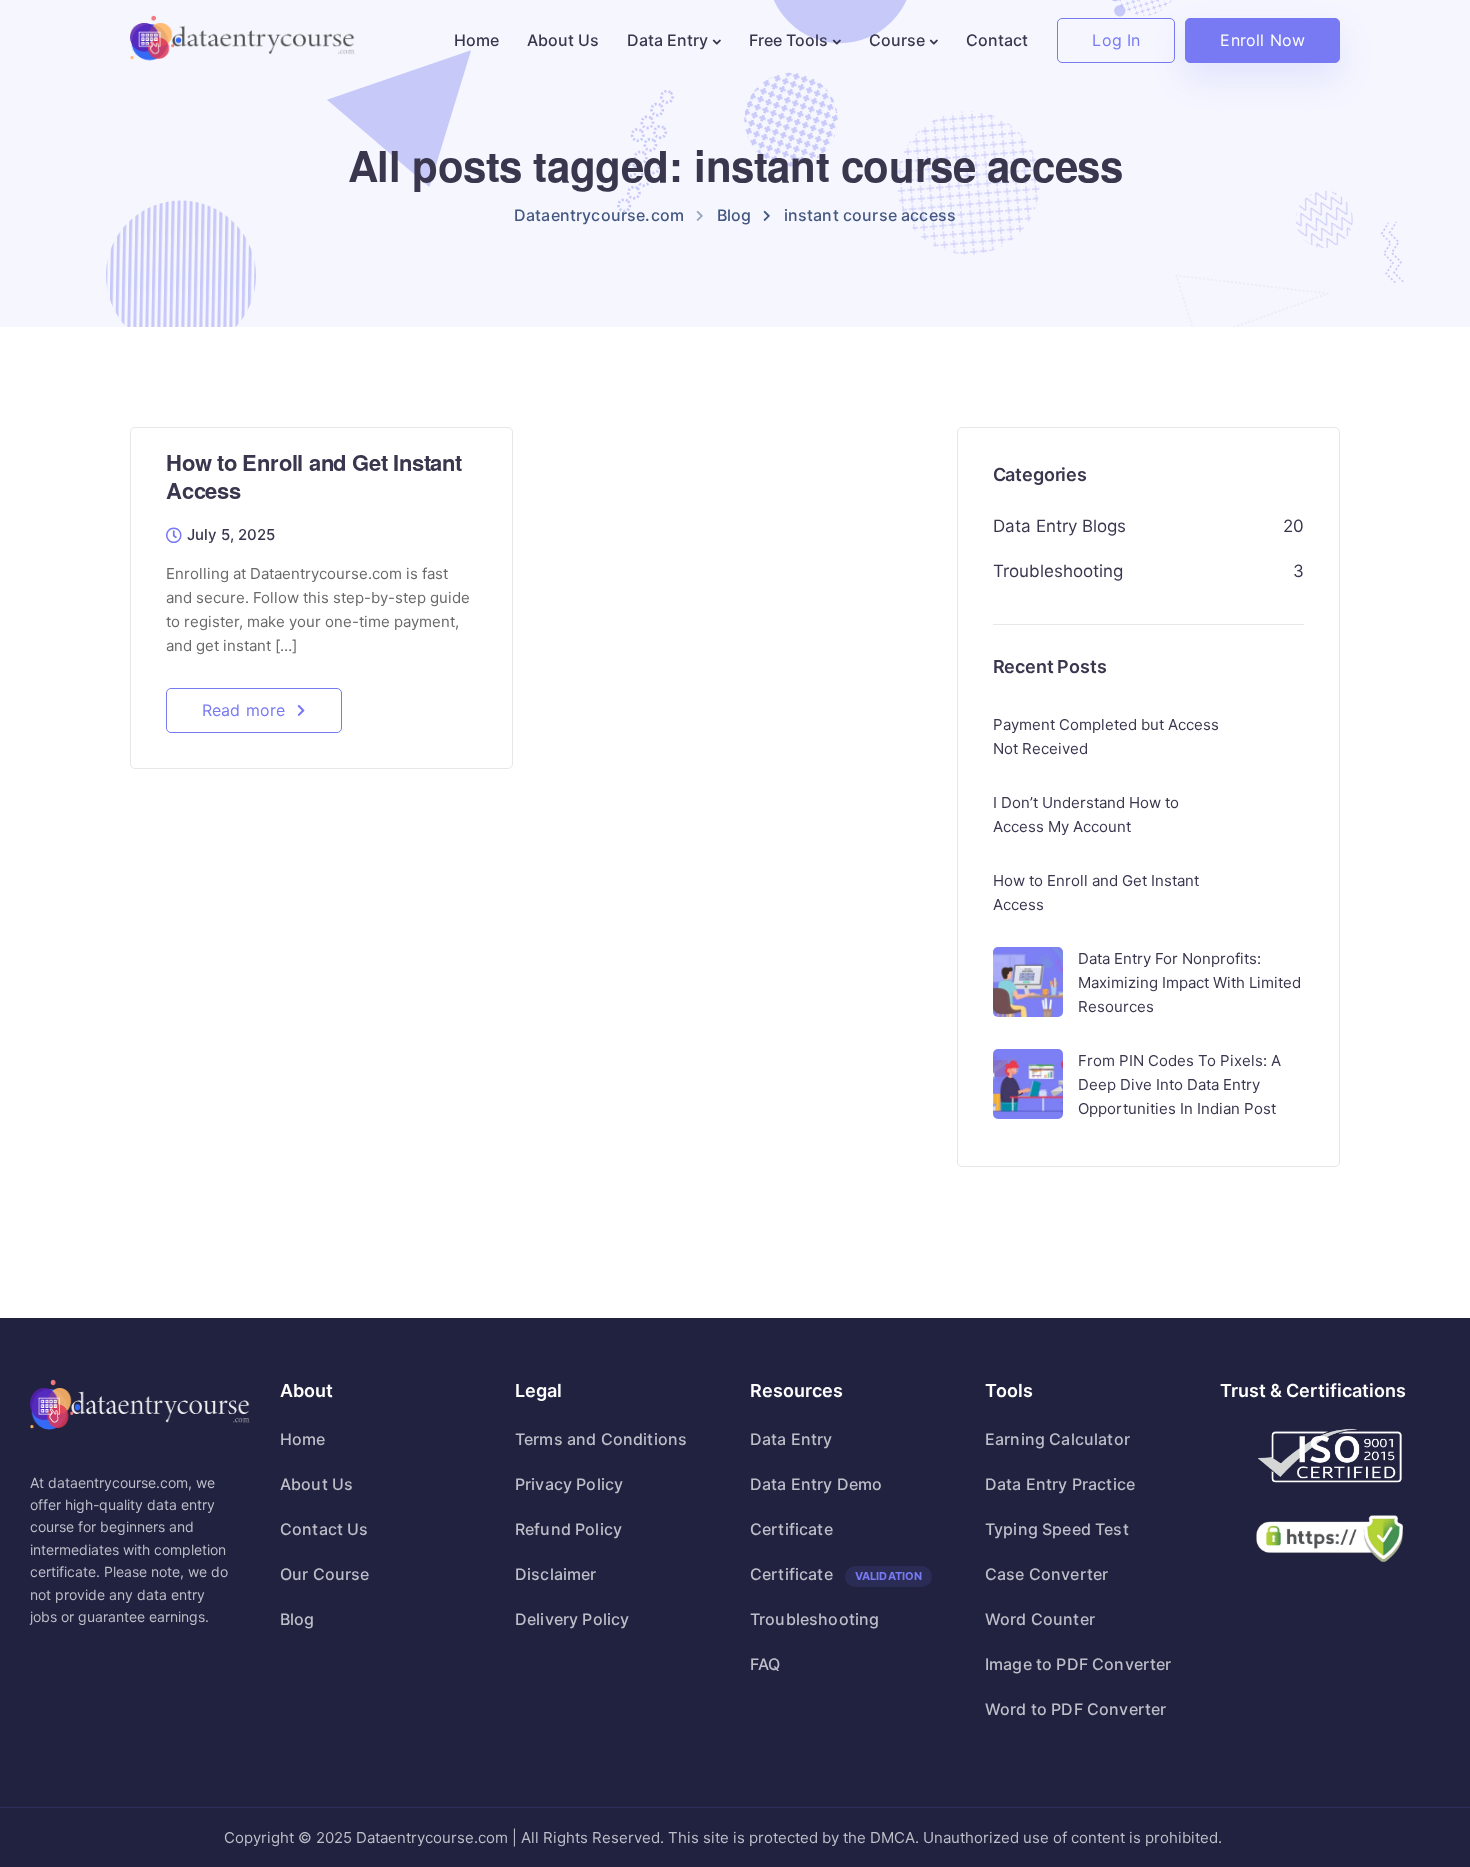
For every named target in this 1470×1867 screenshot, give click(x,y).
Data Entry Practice (1060, 1484)
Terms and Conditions (601, 1439)
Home (476, 40)
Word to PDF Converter (1075, 1709)
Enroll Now (1262, 40)
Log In (1116, 40)
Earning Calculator (1057, 1439)
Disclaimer (556, 1574)
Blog (297, 1619)
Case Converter (1046, 1574)
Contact (997, 40)
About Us (563, 40)
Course (897, 40)
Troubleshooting (1058, 571)
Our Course (325, 1574)
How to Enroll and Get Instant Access (314, 476)
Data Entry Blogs (1059, 526)
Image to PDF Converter (1078, 1664)
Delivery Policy (572, 1619)
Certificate (791, 1529)
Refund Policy (568, 1529)
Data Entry (667, 40)
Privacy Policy (569, 1484)
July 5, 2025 (231, 535)
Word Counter (1040, 1619)
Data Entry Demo (816, 1484)
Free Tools (788, 40)
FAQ (765, 1664)
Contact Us (324, 1529)
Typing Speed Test (1057, 1529)
